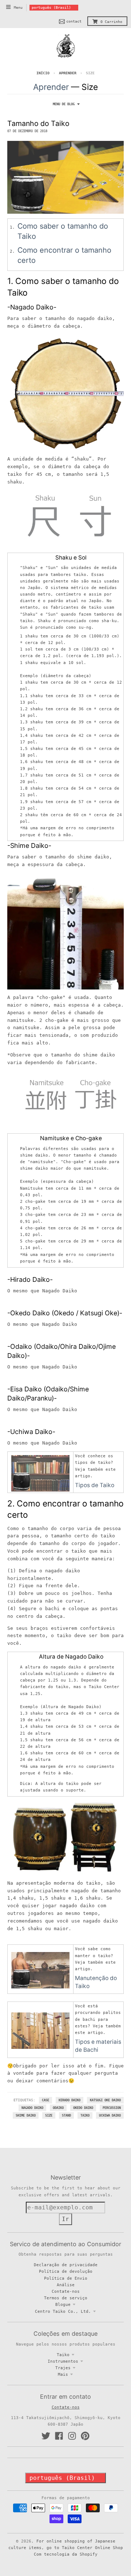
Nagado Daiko (32, 2108)
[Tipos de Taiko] (40, 1473)
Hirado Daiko (70, 2100)
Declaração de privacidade (66, 2265)
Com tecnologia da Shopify (66, 2554)
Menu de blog (64, 104)
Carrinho (111, 22)
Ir (65, 2219)
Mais (63, 2374)
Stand (66, 2115)
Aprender (68, 73)
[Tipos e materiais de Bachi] (40, 2031)
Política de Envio (66, 2278)
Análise (66, 2285)
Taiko (85, 2115)
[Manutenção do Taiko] (40, 1970)
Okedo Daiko (83, 2108)
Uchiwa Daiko (110, 2115)
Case (45, 2100)
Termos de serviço (66, 2298)
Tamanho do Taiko (38, 123)
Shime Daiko (26, 2115)
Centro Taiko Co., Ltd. (63, 2311)
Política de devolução (66, 2271)
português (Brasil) (51, 7)
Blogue (63, 2304)
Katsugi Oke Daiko (105, 2100)
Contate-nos (66, 2291)
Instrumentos (63, 2361)
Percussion (112, 2108)
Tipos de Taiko (95, 1485)
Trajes (63, 2368)
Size (49, 2115)
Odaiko (58, 2108)
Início (43, 73)
